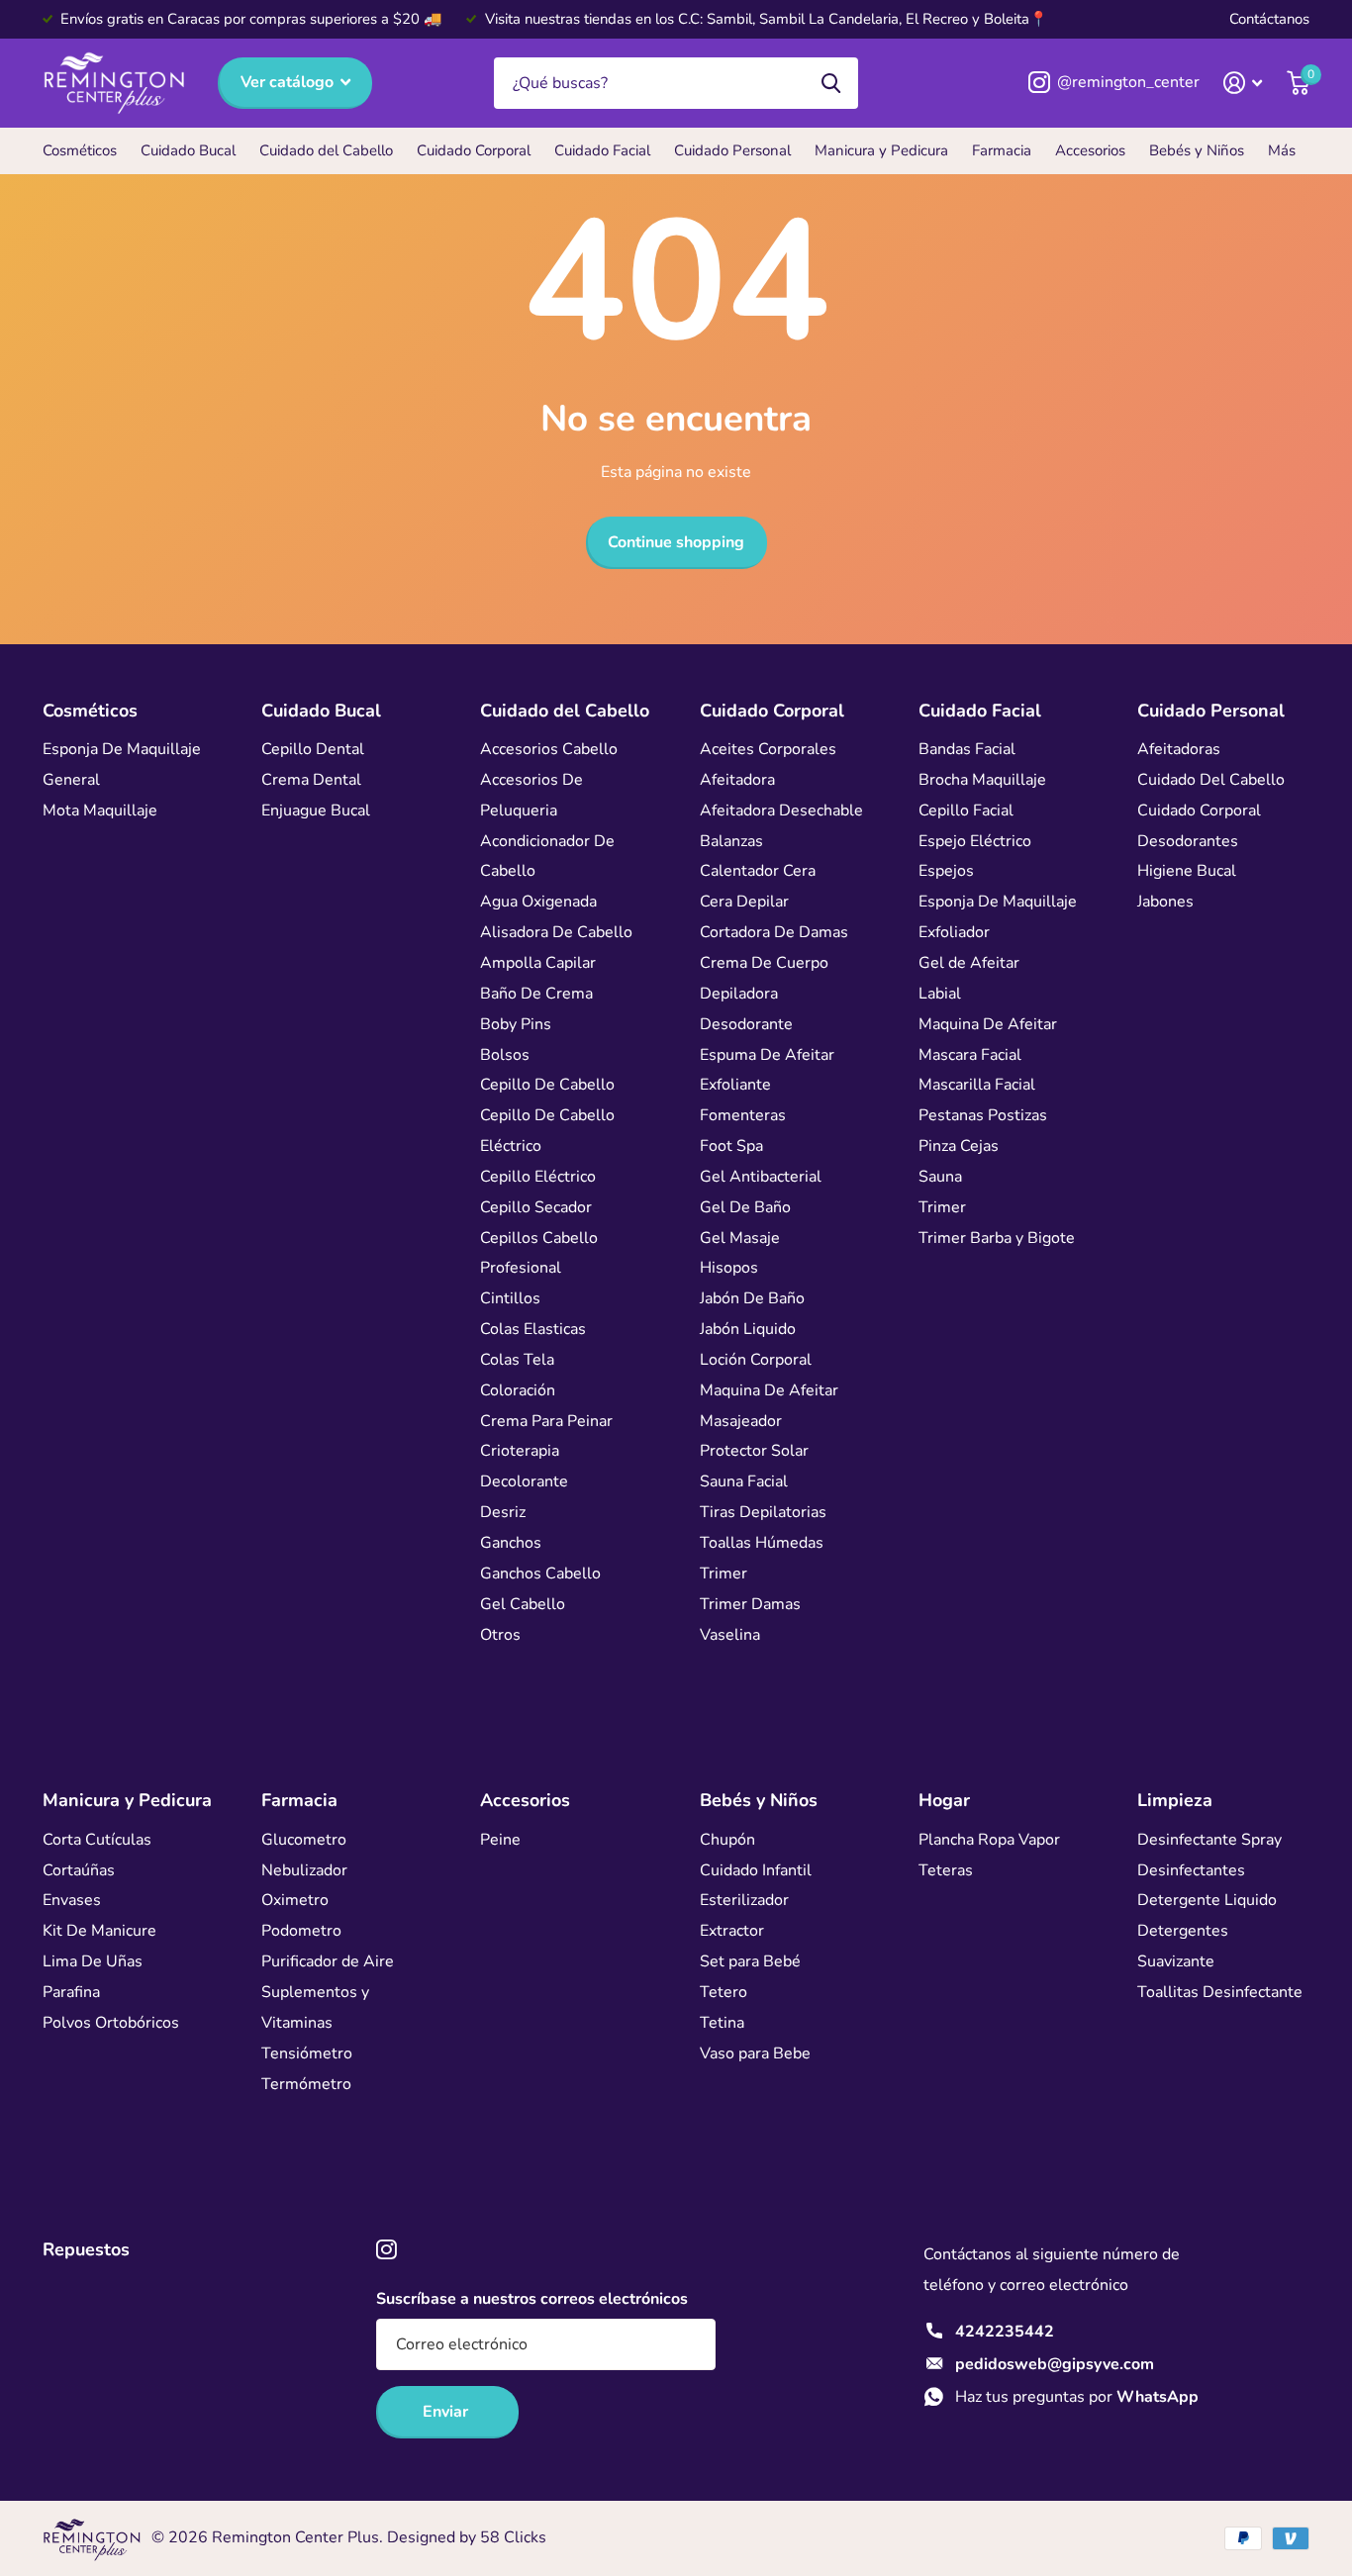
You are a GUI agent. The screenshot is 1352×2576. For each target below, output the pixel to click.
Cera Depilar (744, 902)
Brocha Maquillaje (982, 780)
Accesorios (1090, 150)
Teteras (946, 1870)
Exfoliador (954, 932)
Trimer (724, 1574)
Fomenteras (743, 1115)
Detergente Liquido (1207, 1900)
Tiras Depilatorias (763, 1512)
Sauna (940, 1177)
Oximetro (295, 1900)
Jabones (1165, 902)
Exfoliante (735, 1085)
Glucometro (304, 1840)
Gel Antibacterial (761, 1177)
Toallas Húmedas (762, 1543)
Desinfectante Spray (1209, 1840)
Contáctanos (1269, 19)
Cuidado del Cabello (326, 150)
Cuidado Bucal (188, 150)
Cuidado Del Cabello (1211, 780)
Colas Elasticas (533, 1329)
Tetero (724, 1992)
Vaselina (730, 1635)
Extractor (732, 1931)
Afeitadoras (1179, 749)
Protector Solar (754, 1451)
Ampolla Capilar (538, 963)
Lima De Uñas (93, 1961)
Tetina (722, 2023)
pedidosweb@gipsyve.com (1055, 2364)
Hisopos (729, 1268)
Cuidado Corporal (474, 150)
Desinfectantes (1191, 1870)
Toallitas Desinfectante (1220, 1992)
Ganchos (511, 1543)
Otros (500, 1635)
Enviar (447, 2412)
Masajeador (741, 1421)
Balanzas (731, 841)
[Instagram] (386, 2250)
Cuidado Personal (732, 150)
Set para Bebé (750, 1961)
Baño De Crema (536, 994)
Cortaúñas (79, 1870)
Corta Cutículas (97, 1840)
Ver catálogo (289, 82)
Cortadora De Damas (774, 932)
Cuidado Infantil (756, 1870)
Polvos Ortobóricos (111, 2023)
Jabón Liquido (748, 1329)
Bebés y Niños (1197, 150)
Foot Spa (731, 1146)
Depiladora (739, 994)
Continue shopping (676, 542)
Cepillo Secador (536, 1207)
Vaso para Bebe (755, 2053)
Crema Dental (311, 780)
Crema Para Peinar (546, 1421)
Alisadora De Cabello (556, 932)
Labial (940, 994)
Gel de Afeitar (969, 963)
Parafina (71, 1992)
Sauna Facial (744, 1481)
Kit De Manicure (99, 1931)
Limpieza (1175, 1800)
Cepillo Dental (313, 749)
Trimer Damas (750, 1604)
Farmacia (1002, 150)
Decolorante (524, 1481)
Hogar (944, 1800)
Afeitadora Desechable (781, 811)
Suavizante (1176, 1961)
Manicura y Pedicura (881, 150)
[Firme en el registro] (1243, 83)
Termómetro (306, 2084)
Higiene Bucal (1187, 871)
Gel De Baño (745, 1207)
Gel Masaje (740, 1238)
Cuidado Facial (602, 150)
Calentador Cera (758, 871)
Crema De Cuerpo (764, 963)
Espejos (946, 871)
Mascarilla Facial (977, 1085)
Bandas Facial (967, 749)
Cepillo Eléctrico (538, 1177)
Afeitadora (737, 780)
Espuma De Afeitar (767, 1055)
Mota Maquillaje (100, 811)
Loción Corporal (756, 1360)
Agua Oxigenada (538, 902)
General (71, 780)
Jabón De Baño (752, 1298)
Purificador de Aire (328, 1961)
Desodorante (746, 1024)
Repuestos (86, 2249)
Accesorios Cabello (549, 749)
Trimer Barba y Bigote (997, 1238)
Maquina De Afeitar (769, 1390)
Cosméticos (80, 150)
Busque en (831, 84)
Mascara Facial (970, 1055)
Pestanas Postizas (983, 1115)
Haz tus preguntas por (1077, 2397)
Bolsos (505, 1055)
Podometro (301, 1931)
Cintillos (510, 1298)
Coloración (518, 1390)
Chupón (727, 1840)
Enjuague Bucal (316, 811)
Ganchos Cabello (540, 1574)
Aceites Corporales (768, 749)
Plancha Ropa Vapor (989, 1840)
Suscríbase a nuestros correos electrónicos (532, 2299)
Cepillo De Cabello (547, 1085)
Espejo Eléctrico (975, 841)
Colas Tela (517, 1360)
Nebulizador (304, 1870)
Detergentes (1183, 1931)
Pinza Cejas (959, 1146)
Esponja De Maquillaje (122, 749)
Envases (72, 1900)
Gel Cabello (523, 1604)
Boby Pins (516, 1024)
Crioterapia (520, 1451)
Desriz (503, 1512)
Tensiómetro (307, 2053)
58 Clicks (513, 2537)
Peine (500, 1840)
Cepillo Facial (966, 811)
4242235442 (1005, 2332)
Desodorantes (1188, 841)
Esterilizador (744, 1900)
